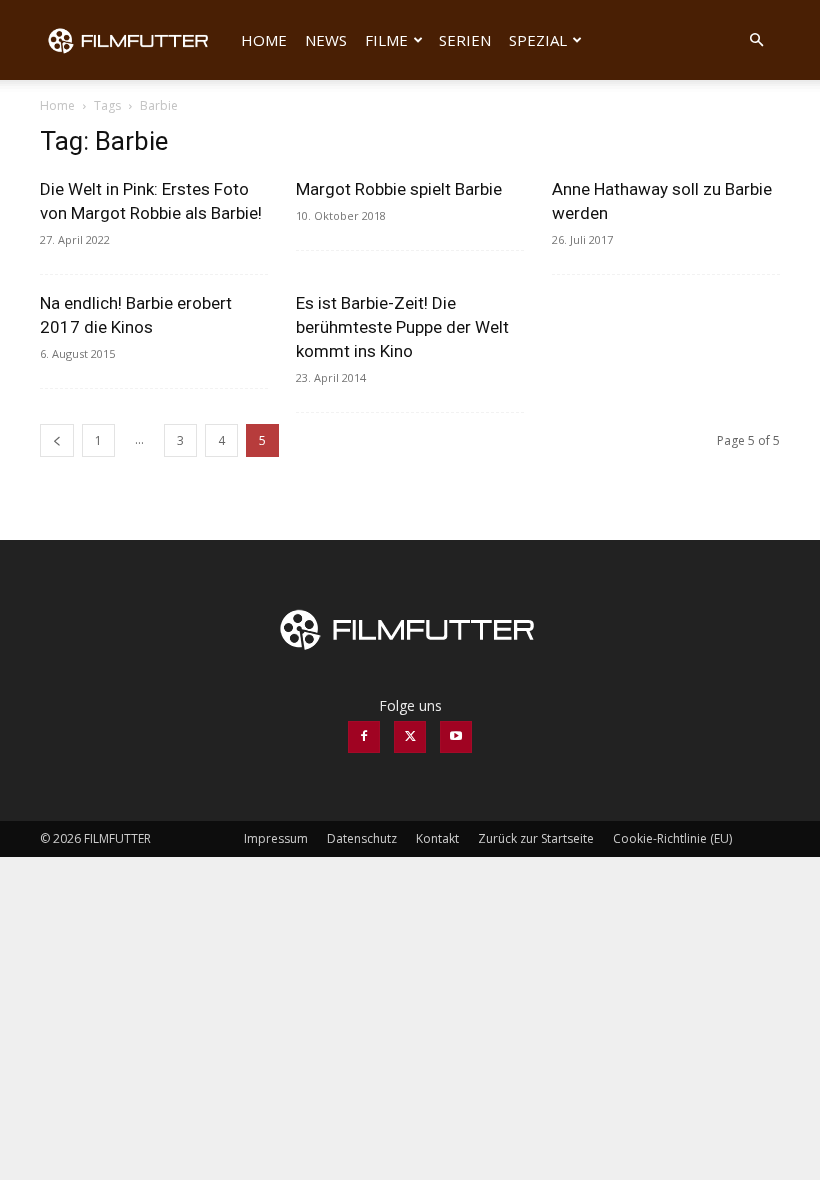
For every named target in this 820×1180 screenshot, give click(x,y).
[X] (410, 737)
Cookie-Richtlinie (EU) (672, 838)
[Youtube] (456, 737)
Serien (465, 40)
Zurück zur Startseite (536, 838)
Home (264, 40)
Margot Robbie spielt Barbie (399, 189)
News (326, 40)
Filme (386, 40)
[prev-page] (57, 440)
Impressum (276, 838)
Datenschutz (362, 838)
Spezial (538, 40)
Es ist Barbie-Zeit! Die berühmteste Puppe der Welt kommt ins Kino (402, 327)
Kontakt (437, 838)
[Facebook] (364, 737)
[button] (756, 40)
